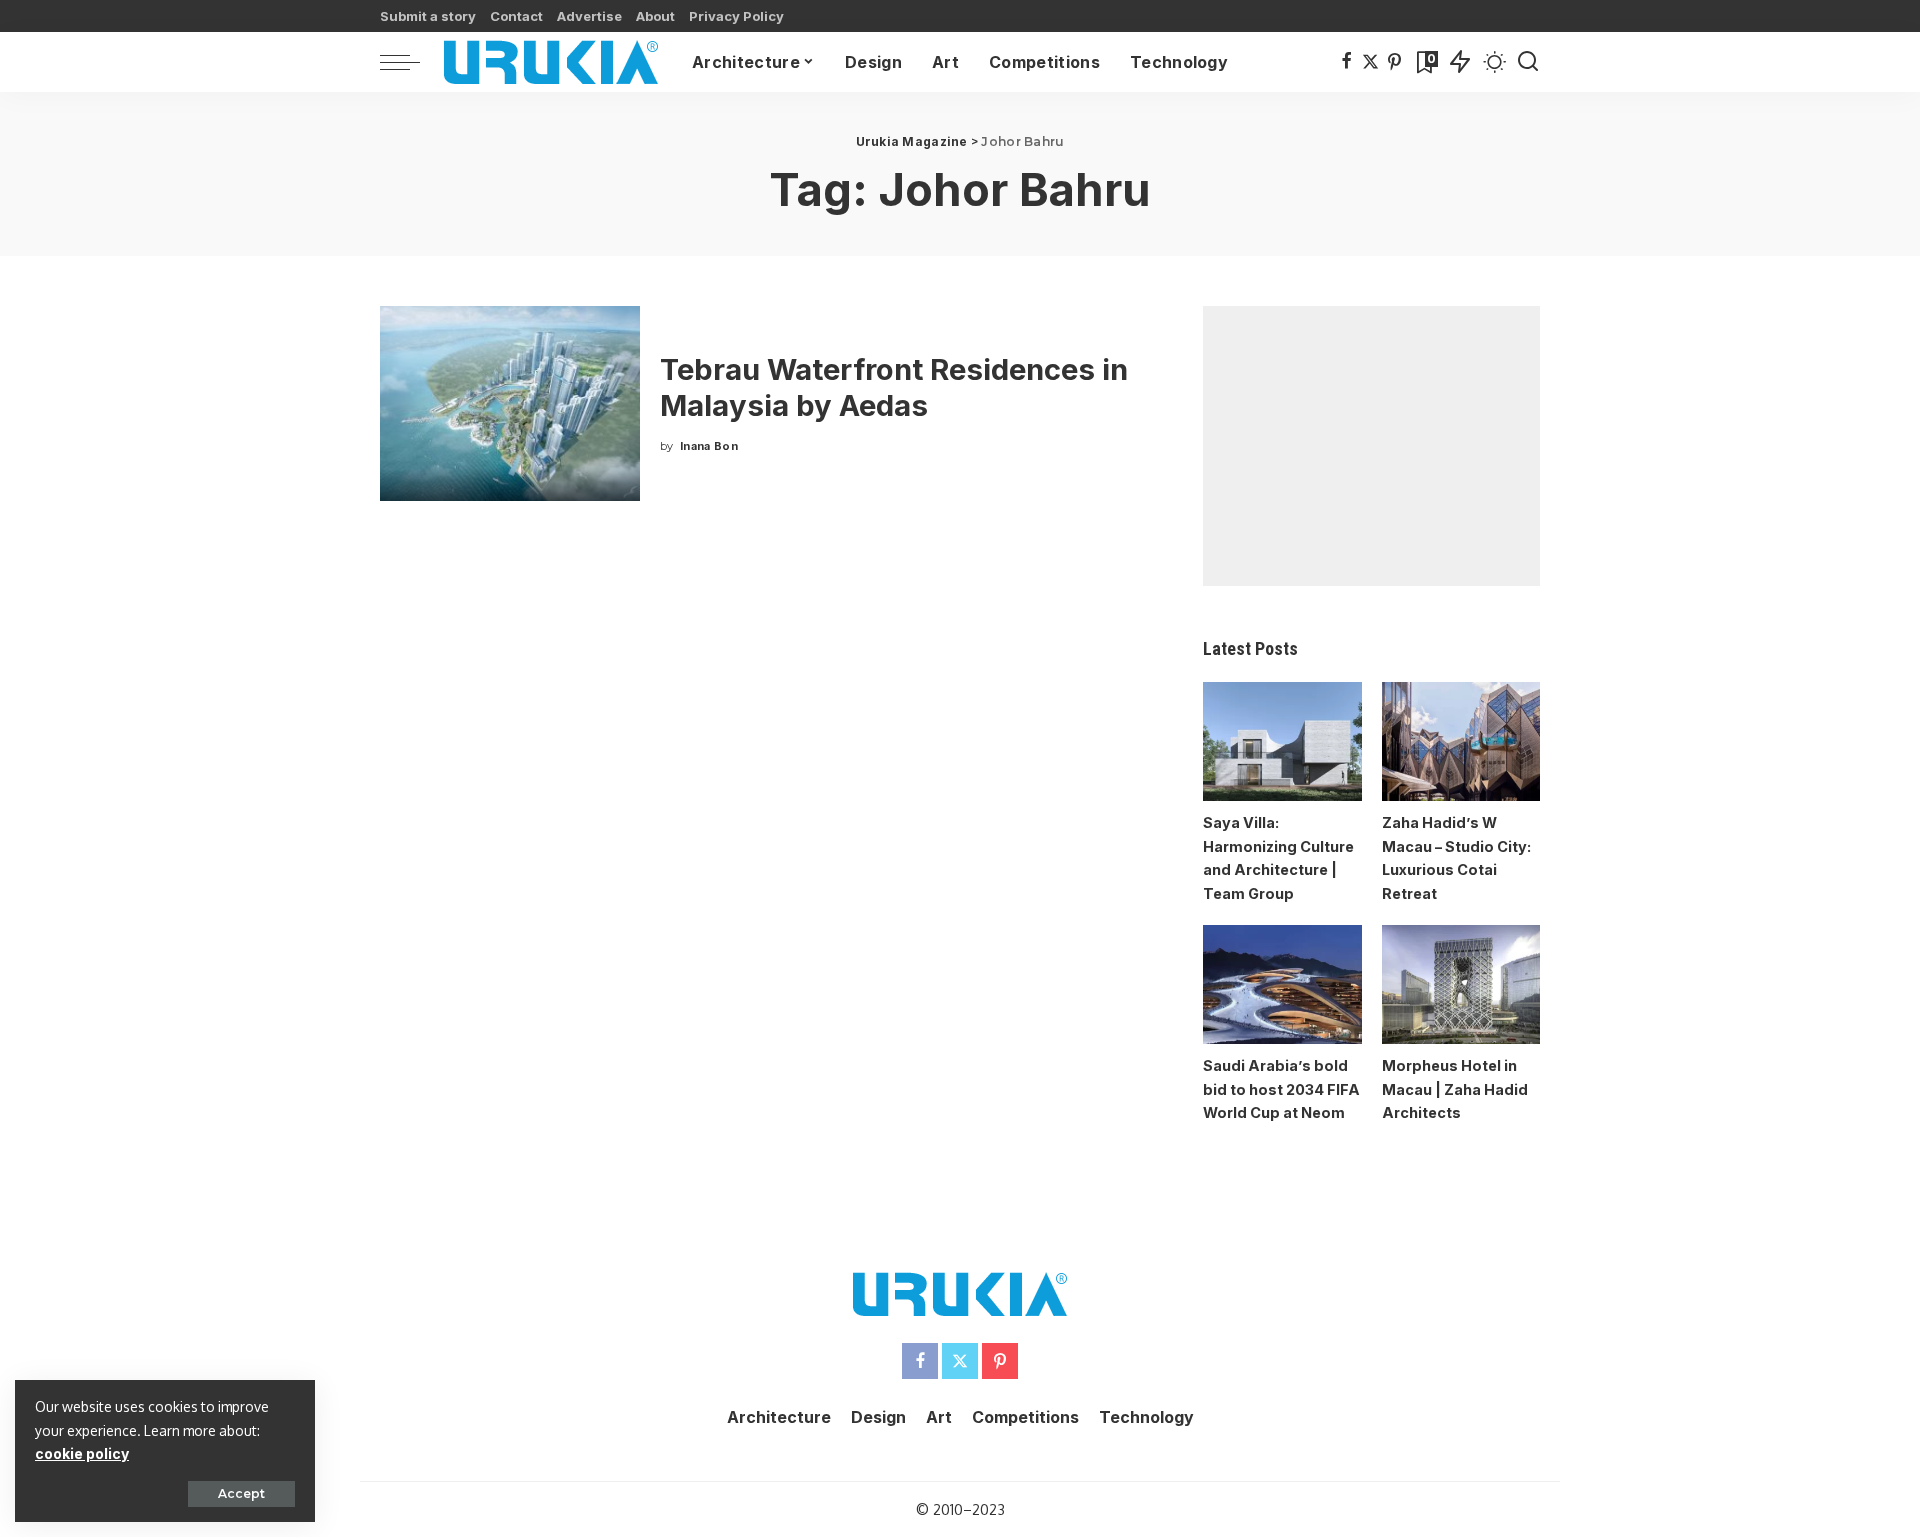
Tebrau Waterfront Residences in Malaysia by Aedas (894, 388)
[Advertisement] (1371, 446)
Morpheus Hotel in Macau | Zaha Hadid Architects (1455, 1089)
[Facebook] (1346, 62)
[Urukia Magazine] (551, 62)
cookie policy (82, 1453)
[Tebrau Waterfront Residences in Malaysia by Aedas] (510, 403)
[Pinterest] (1394, 62)
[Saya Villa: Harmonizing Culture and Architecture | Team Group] (1282, 741)
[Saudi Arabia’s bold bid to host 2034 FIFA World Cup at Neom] (1282, 984)
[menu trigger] (410, 62)
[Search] (1528, 62)
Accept (241, 1493)
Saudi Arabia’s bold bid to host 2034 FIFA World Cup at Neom (1281, 1089)
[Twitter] (1370, 62)
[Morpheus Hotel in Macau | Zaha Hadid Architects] (1461, 984)
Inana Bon (709, 446)
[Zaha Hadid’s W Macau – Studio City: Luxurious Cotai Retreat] (1461, 741)
